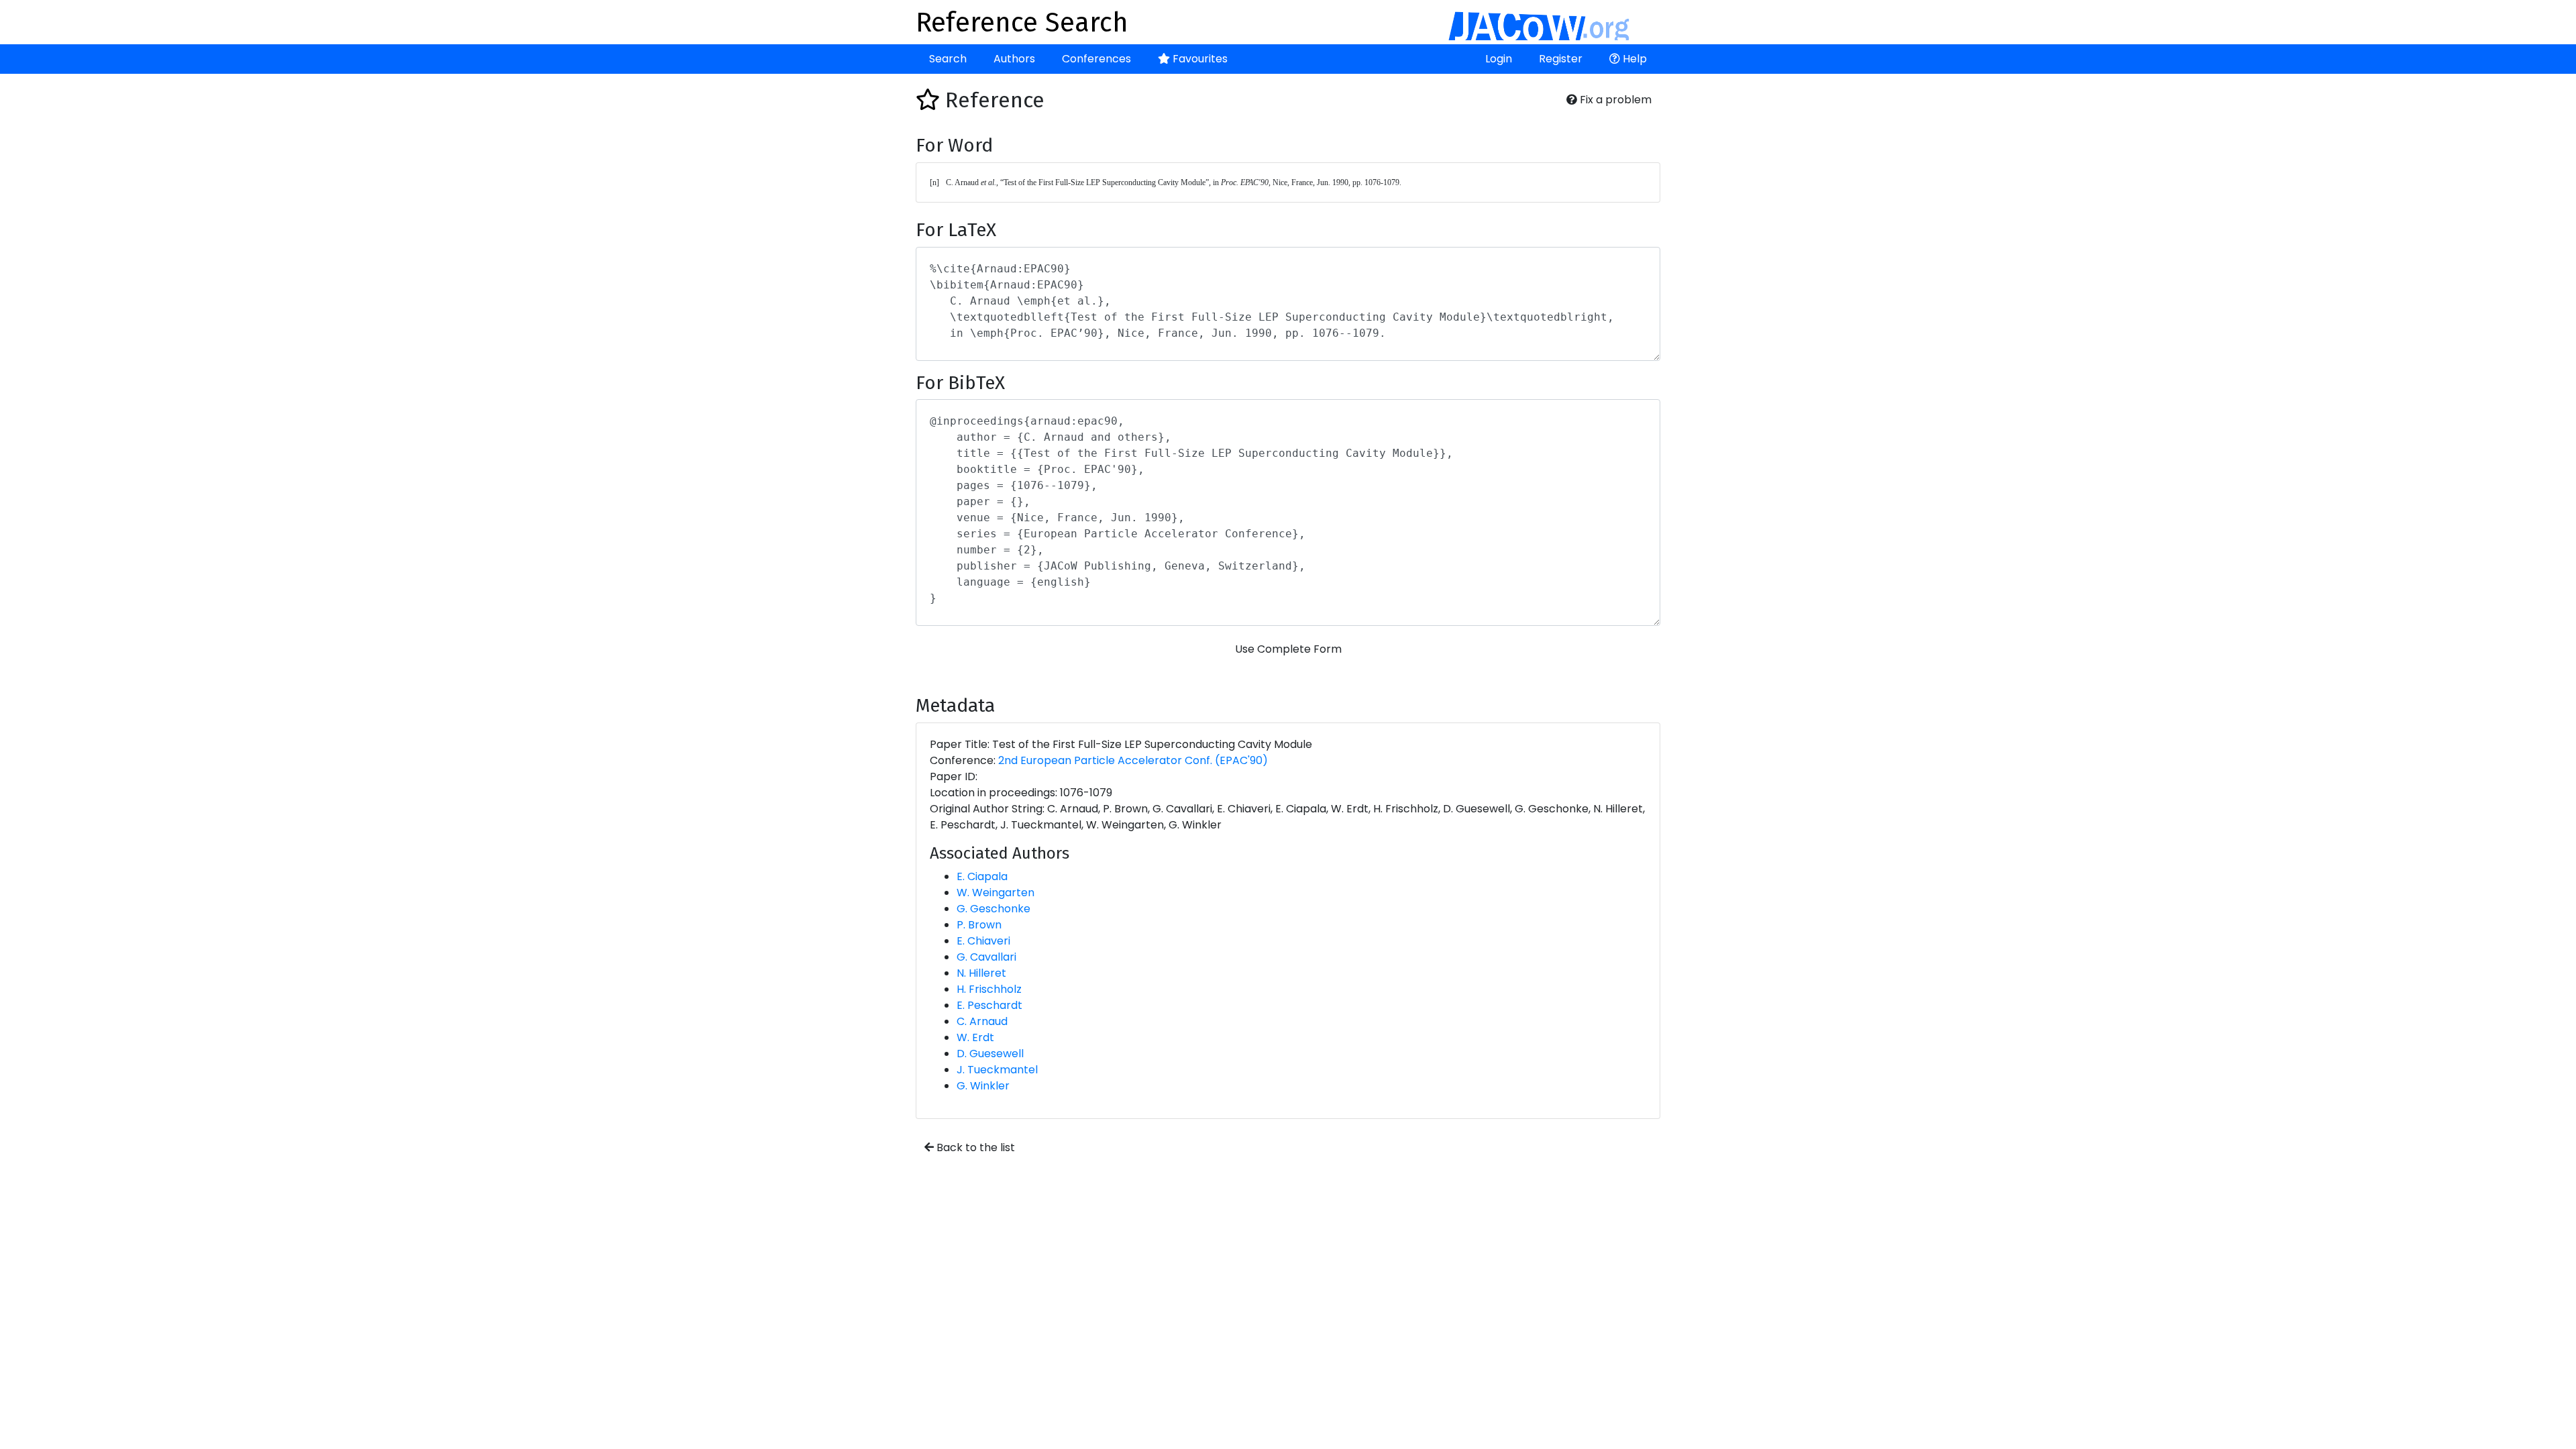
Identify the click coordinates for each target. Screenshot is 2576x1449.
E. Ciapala (982, 876)
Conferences (1096, 59)
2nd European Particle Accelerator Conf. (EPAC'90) (1133, 760)
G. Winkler (983, 1086)
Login (1499, 59)
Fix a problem (1614, 100)
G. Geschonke (994, 909)
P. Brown (979, 925)
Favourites (1199, 59)
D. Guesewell (990, 1054)
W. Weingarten (996, 893)
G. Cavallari (986, 957)
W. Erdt (975, 1037)
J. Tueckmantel (997, 1070)
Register (1561, 59)
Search (948, 59)
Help (1633, 59)
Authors (1014, 59)
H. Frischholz (989, 989)
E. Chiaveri (983, 941)
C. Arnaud (982, 1021)
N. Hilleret (981, 973)
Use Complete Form (1288, 649)
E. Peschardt (989, 1005)
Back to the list (974, 1147)
